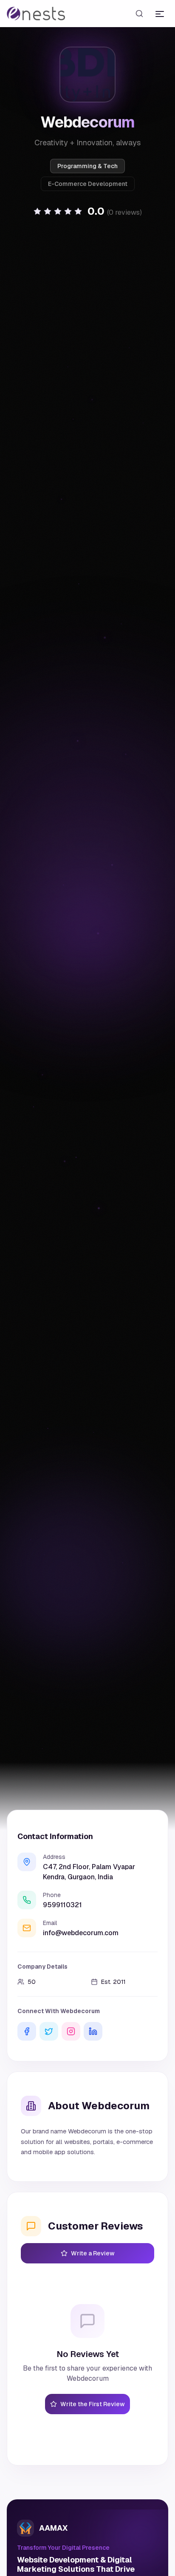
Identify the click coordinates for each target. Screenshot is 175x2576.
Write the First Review (93, 2404)
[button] (87, 211)
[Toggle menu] (160, 14)
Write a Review (93, 2253)
